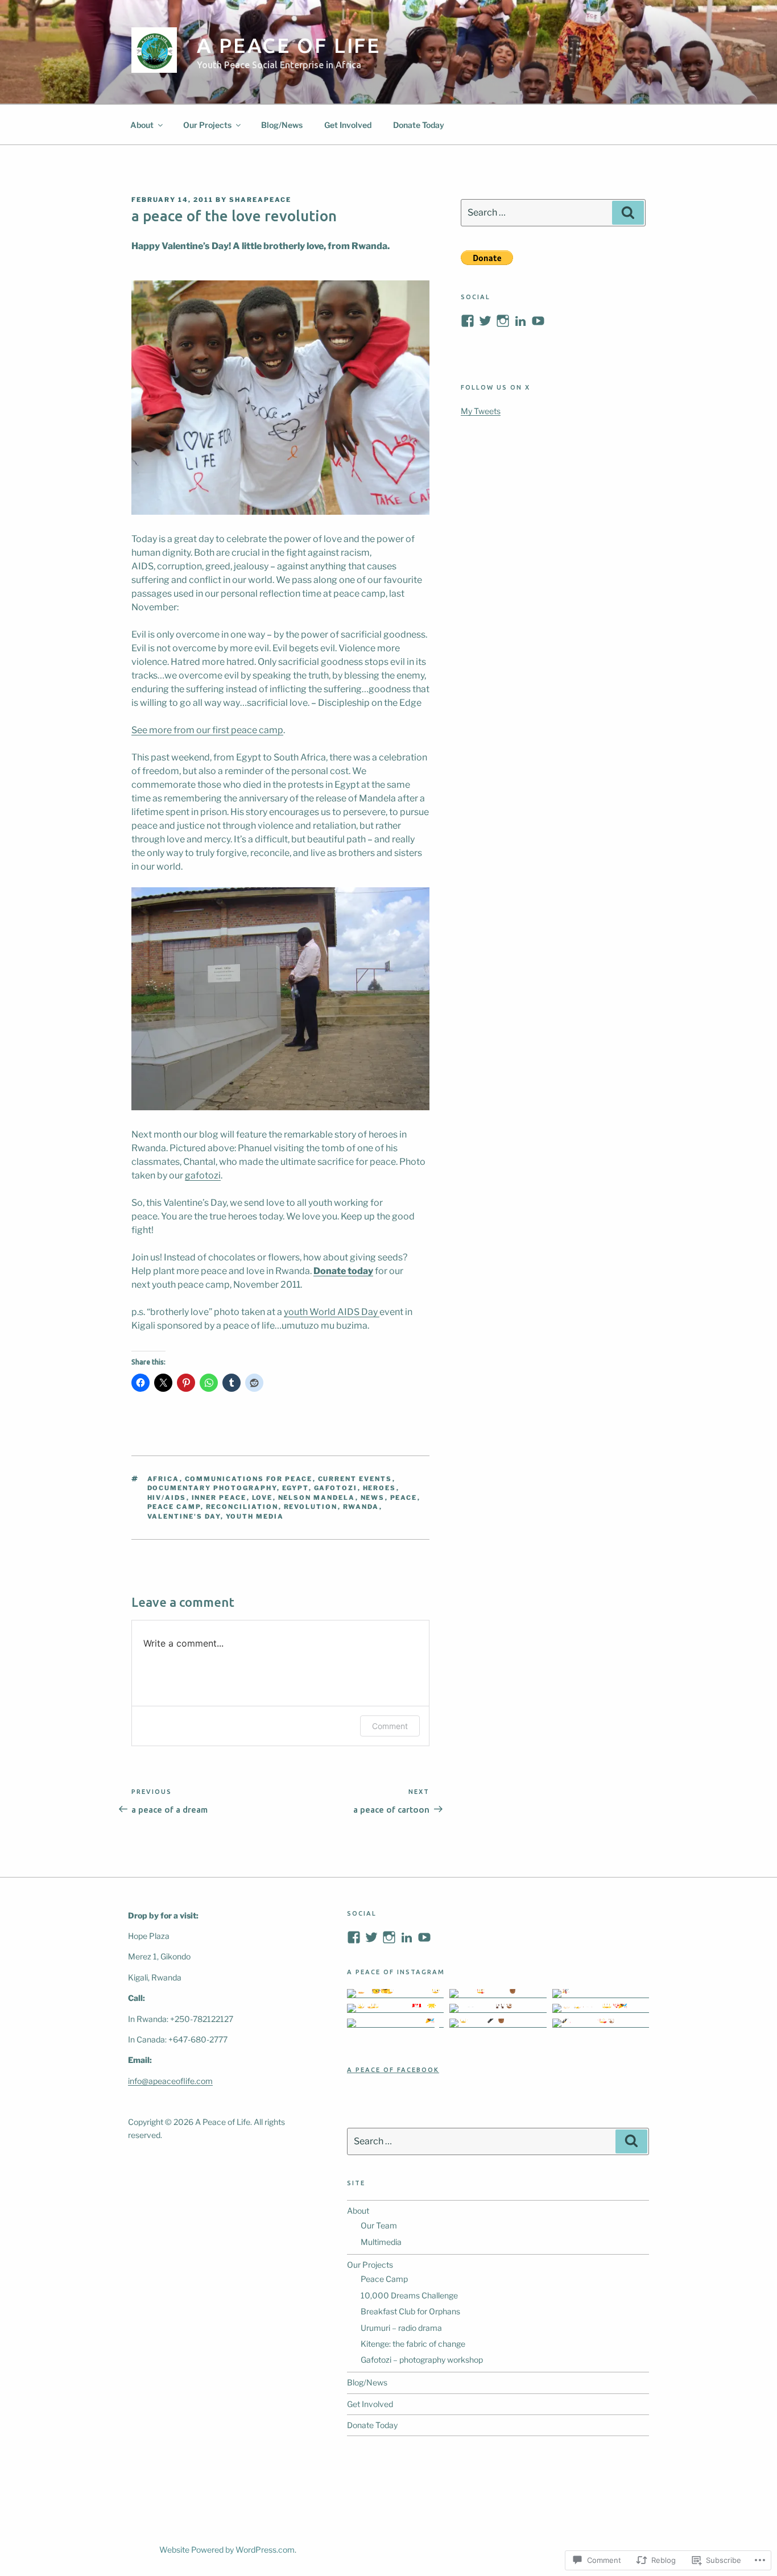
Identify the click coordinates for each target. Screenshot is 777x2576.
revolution (311, 1507)
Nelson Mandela (317, 1498)
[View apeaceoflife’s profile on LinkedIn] (407, 1937)
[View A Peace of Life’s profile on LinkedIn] (520, 321)
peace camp (174, 1507)
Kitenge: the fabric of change (413, 2344)
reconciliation (242, 1507)
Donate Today (419, 125)
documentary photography (212, 1488)
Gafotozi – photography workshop (422, 2360)
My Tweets (481, 411)
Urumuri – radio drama (401, 2328)
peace (404, 1498)
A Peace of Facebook (393, 2070)
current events (355, 1479)
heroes (380, 1488)
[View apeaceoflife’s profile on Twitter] (485, 321)
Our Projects (207, 125)
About (142, 125)
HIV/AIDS (167, 1498)
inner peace (219, 1498)
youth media (255, 1516)
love (263, 1498)
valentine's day (184, 1516)
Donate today (343, 1271)
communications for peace (249, 1479)
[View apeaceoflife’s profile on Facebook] (468, 321)
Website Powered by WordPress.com (227, 2550)
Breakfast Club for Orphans (410, 2311)
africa (164, 1479)
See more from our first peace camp (207, 730)
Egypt (295, 1488)
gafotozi (203, 1175)
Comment (390, 1726)
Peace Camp (384, 2279)
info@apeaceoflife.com (170, 2081)
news (373, 1498)
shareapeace (260, 200)
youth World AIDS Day (332, 1312)
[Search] (628, 213)
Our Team (379, 2225)
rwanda (361, 1507)
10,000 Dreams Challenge (409, 2295)
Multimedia (381, 2242)
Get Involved (348, 125)
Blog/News (282, 125)
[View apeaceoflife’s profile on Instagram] (503, 321)
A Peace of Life (289, 45)
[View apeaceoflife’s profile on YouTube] (538, 321)
